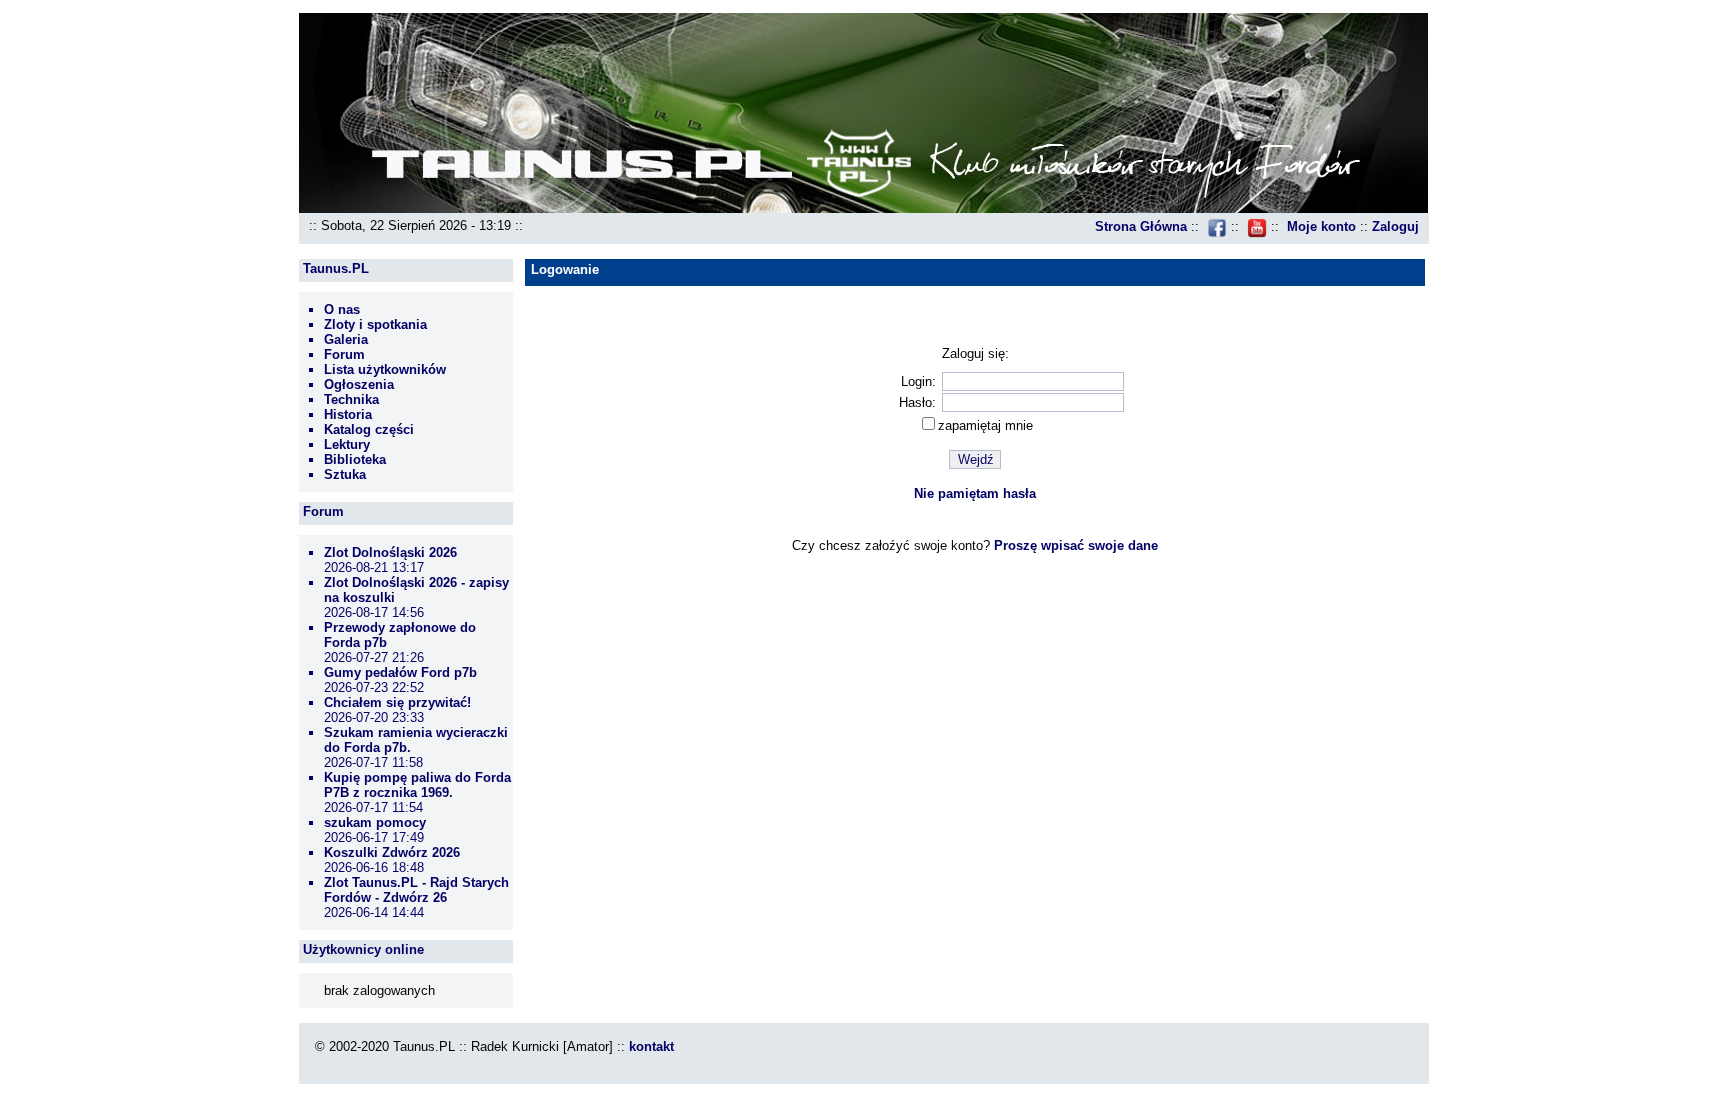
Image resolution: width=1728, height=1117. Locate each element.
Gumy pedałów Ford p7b (400, 672)
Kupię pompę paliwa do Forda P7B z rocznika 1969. (417, 785)
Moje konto (1321, 226)
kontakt (651, 1046)
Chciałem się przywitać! (397, 702)
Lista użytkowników (385, 369)
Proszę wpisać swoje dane (1076, 545)
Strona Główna (1141, 226)
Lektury (347, 444)
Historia (348, 414)
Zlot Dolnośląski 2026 (390, 552)
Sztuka (345, 474)
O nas (342, 309)
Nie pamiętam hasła (975, 493)
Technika (351, 399)
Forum (344, 354)
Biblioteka (355, 459)
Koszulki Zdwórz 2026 (392, 852)
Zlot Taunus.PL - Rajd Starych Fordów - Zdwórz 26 (416, 890)
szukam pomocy (375, 822)
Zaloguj (1395, 226)
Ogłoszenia (359, 384)
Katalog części (369, 429)
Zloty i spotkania (375, 324)
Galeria (346, 339)
